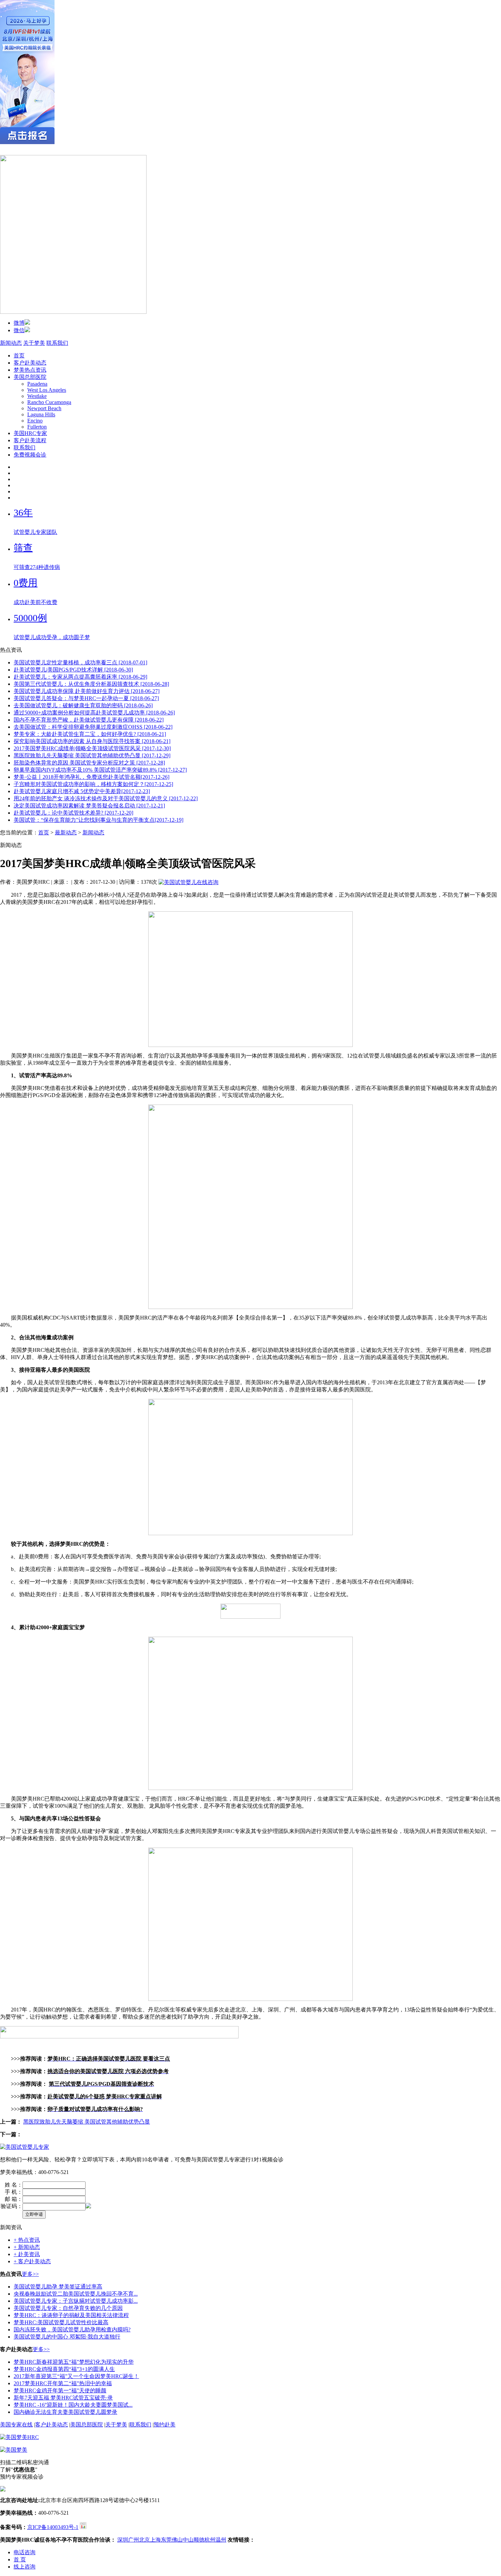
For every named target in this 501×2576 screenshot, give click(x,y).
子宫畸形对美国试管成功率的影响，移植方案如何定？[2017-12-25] (93, 784)
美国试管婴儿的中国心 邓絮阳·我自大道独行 (67, 2337)
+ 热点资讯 (27, 2240)
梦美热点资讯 (30, 370)
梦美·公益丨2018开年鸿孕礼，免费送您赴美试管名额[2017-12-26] (92, 777)
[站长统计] (83, 2527)
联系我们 (57, 343)
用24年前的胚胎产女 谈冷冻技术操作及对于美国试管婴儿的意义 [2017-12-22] (106, 798)
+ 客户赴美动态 (32, 2261)
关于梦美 (34, 343)
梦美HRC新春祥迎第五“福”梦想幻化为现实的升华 (74, 2362)
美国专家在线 (16, 2425)
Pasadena (37, 384)
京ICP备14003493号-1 (53, 2527)
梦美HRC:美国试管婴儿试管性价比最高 (61, 2322)
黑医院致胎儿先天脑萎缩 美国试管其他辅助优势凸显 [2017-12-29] (92, 755)
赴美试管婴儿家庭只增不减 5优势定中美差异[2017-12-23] (82, 791)
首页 (19, 356)
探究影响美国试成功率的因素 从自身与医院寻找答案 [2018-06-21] (92, 741)
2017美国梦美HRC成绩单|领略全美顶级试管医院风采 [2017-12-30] (92, 748)
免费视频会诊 (30, 455)
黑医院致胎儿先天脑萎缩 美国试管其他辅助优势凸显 (87, 2122)
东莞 (166, 2540)
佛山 (177, 2540)
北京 (145, 2540)
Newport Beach (44, 408)
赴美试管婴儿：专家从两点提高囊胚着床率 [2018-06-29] (80, 677)
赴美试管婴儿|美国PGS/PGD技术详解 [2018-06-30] (73, 670)
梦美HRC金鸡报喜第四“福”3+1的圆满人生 (64, 2369)
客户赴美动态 (30, 363)
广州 (134, 2540)
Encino (35, 421)
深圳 (123, 2540)
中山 (188, 2540)
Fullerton (37, 427)
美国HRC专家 (30, 433)
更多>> (30, 2274)
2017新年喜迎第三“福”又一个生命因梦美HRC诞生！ (76, 2376)
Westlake (37, 396)
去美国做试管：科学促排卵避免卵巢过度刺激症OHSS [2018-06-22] (93, 727)
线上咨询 (25, 2567)
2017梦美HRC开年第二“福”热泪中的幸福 (63, 2383)
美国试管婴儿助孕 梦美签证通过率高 (58, 2287)
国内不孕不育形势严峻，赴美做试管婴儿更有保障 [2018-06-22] (89, 720)
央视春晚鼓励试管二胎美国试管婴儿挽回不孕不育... (76, 2294)
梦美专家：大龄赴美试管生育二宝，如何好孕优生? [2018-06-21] (90, 734)
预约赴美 (165, 2425)
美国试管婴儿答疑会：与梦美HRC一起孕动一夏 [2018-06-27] (86, 698)
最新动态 (66, 832)
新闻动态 (11, 343)
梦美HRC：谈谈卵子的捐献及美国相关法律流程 (71, 2315)
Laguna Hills (41, 414)
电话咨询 (25, 2552)
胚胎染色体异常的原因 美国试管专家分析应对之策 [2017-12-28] (89, 763)
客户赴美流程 (30, 440)
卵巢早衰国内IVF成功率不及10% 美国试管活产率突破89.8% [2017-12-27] (100, 770)
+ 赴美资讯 (27, 2254)
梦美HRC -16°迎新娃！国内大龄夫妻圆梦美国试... (73, 2405)
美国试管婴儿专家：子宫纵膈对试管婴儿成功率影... (76, 2301)
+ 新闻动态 (27, 2247)
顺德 (199, 2540)
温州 (221, 2540)
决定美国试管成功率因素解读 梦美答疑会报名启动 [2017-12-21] (89, 806)
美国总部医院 (30, 377)
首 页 (20, 2559)
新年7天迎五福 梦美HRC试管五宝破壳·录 (63, 2398)
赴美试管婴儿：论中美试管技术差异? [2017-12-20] (73, 813)
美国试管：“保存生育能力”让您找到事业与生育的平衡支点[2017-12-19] (98, 820)
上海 (155, 2540)
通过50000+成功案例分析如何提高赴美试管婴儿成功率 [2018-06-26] (94, 713)
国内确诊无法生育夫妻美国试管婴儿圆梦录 (65, 2412)
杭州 (210, 2540)
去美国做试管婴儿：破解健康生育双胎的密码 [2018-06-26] (83, 705)
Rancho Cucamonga (49, 402)
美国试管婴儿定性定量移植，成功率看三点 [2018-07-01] (80, 662)
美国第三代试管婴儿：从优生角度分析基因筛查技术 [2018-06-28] (91, 684)
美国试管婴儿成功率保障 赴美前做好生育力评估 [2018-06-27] (87, 691)
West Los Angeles (47, 390)
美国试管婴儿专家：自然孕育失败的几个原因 (68, 2308)
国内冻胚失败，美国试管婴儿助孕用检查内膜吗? (72, 2330)
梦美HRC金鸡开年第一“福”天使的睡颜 (60, 2390)
